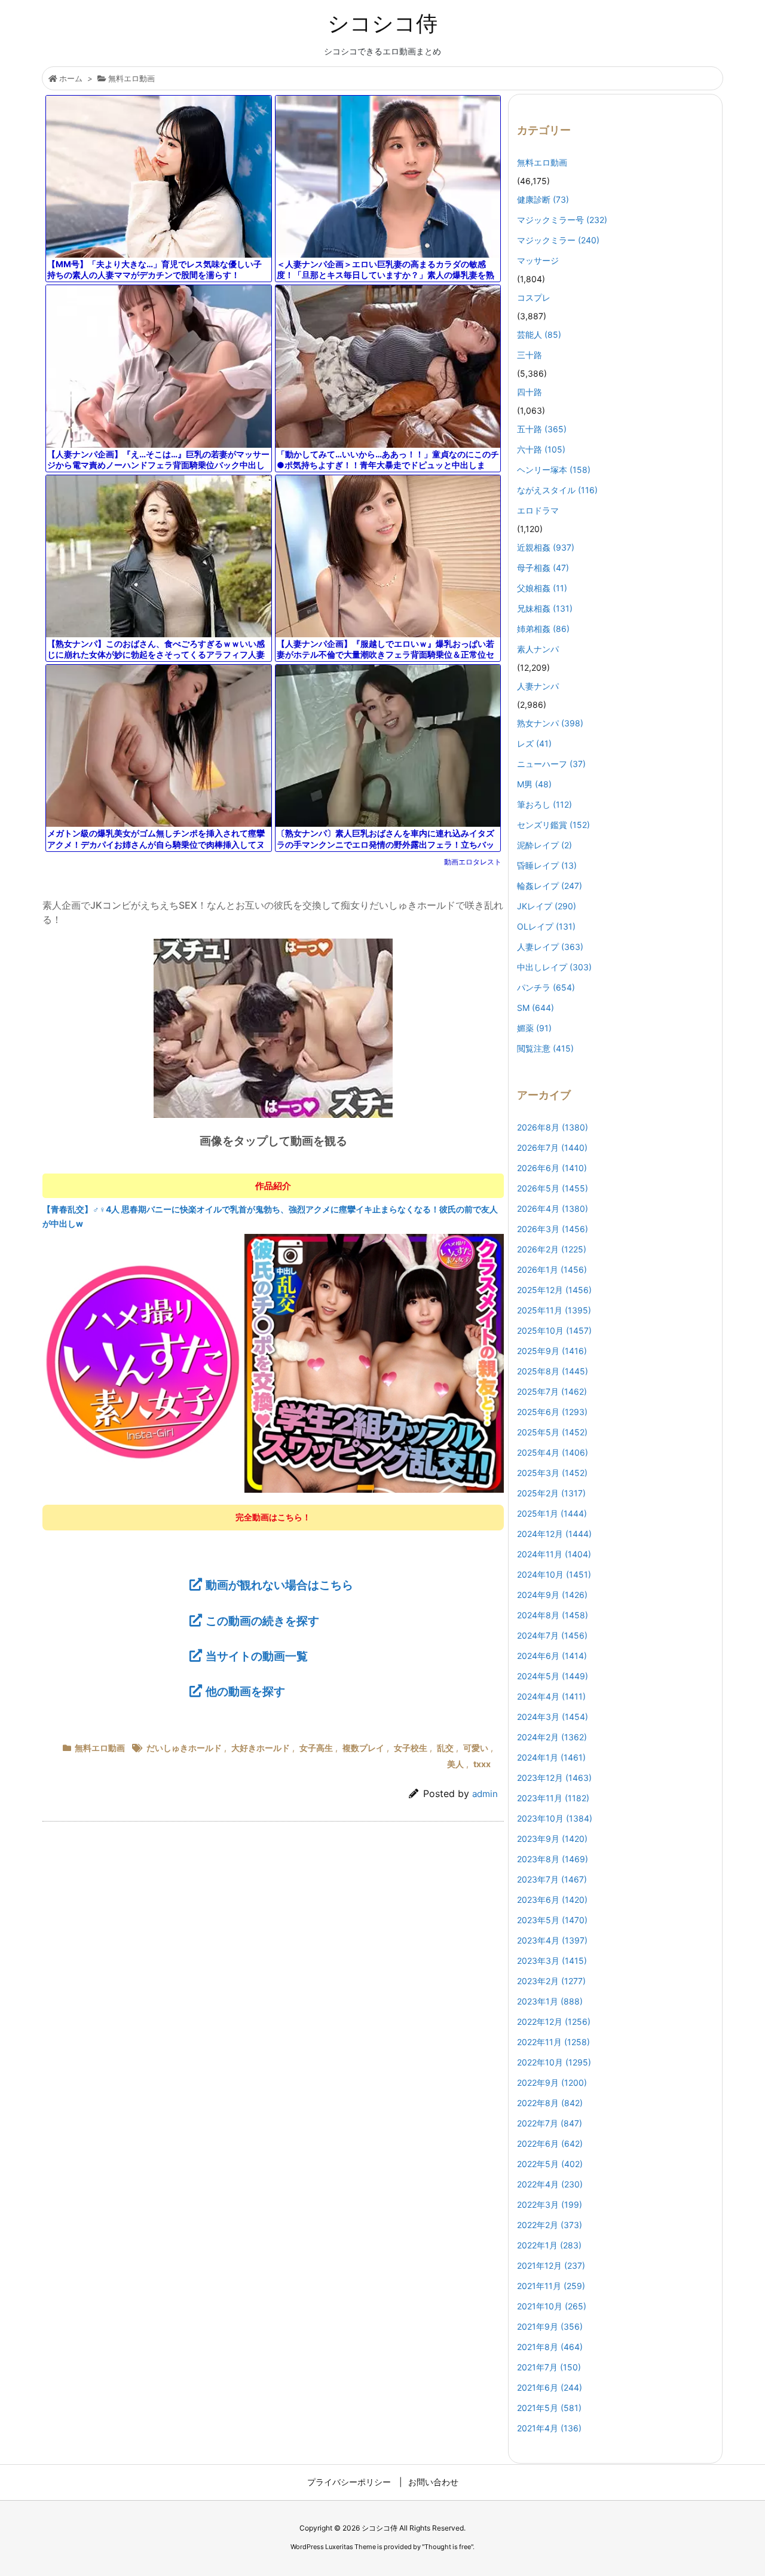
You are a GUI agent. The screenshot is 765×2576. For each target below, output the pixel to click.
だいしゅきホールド (184, 1748)
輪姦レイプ (550, 886)
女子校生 (411, 1748)
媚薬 (534, 1028)
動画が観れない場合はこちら (279, 1585)
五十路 (542, 429)
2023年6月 (552, 1900)
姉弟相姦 (543, 629)
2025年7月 (552, 1391)
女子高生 (316, 1748)
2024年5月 (553, 1676)
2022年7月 (550, 2123)
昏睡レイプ (547, 865)
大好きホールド (261, 1748)
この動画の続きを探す (262, 1621)
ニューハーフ (551, 764)
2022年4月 (550, 2184)
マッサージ (538, 260)
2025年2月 (551, 1493)
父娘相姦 (542, 588)
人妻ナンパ (538, 686)
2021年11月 (551, 2286)
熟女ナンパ (550, 723)
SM (535, 1008)
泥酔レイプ (544, 845)
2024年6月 (552, 1656)
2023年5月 (552, 1920)
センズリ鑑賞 (553, 825)
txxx (482, 1764)
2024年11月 (554, 1554)
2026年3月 (553, 1229)
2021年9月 (550, 2326)
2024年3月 (553, 1717)
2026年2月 (552, 1249)
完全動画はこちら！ (273, 1517)
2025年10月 (554, 1330)
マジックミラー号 (562, 220)
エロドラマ (538, 510)
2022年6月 (550, 2143)
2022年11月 (553, 2042)
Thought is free (448, 2547)
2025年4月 (553, 1452)
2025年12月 (554, 1290)
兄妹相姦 (545, 608)
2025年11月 (554, 1310)
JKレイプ (547, 906)
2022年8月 (550, 2103)
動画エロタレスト (473, 862)
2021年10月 (552, 2306)
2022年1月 (549, 2245)
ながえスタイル (557, 490)
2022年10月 (554, 2062)
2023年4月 (552, 1940)
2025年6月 (552, 1412)
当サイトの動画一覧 (257, 1656)
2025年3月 (552, 1473)
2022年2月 (550, 2225)
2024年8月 (553, 1615)
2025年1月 (552, 1513)
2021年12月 (551, 2265)
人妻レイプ (550, 947)
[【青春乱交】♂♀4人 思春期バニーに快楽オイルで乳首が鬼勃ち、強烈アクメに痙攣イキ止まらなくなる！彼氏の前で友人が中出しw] (273, 1362)
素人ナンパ (538, 649)
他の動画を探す (245, 1691)
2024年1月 (551, 1757)
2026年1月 (552, 1269)
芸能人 (539, 334)
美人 (455, 1764)
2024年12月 (554, 1534)
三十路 (530, 355)
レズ (534, 743)
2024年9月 (552, 1595)
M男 (534, 784)
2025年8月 (553, 1371)
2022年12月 (554, 2022)
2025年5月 (552, 1432)
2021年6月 (550, 2387)
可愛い (476, 1748)
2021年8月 (550, 2347)
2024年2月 (552, 1737)
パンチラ (546, 987)
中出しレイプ (554, 967)
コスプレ (534, 297)
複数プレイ (363, 1748)
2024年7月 (552, 1635)
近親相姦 (546, 547)
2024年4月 (551, 1696)
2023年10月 (555, 1818)
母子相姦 (543, 568)
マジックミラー (558, 240)
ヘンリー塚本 (554, 470)
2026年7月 (552, 1148)
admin (485, 1794)
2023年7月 (552, 1879)
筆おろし (544, 804)
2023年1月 (550, 2001)
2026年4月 (553, 1208)
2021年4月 (549, 2428)
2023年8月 (553, 1859)
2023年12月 (554, 1778)
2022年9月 (552, 2083)
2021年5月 (549, 2408)
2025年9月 (552, 1351)
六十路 (541, 449)
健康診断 (543, 199)
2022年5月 (550, 2164)
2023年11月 (553, 1798)
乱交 (445, 1748)
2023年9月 (552, 1839)
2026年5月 (553, 1188)
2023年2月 (551, 1981)
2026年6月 (552, 1168)
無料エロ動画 (131, 78)
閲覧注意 (545, 1048)
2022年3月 (550, 2204)
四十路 (530, 392)
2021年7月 (549, 2367)
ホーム (71, 78)
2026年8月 (553, 1127)
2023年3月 (552, 1961)
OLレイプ (546, 926)
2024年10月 (554, 1574)
